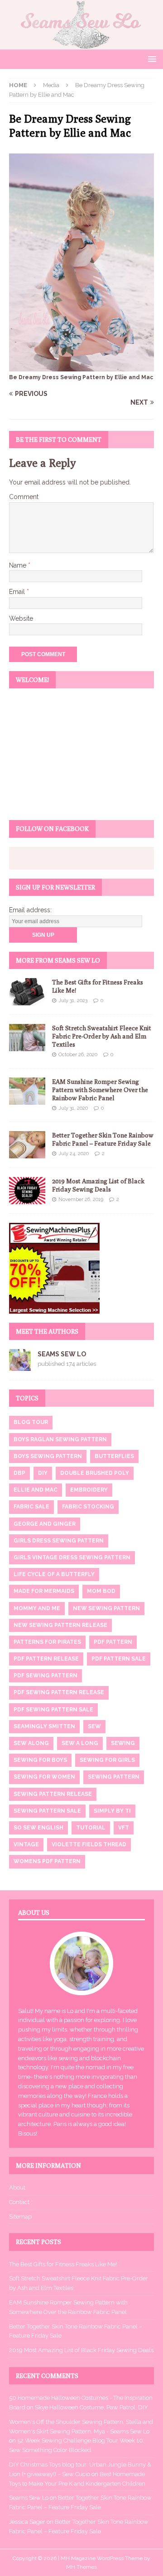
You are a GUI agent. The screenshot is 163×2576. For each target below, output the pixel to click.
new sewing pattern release (60, 1625)
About (17, 2188)
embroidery (89, 1490)
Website (21, 618)
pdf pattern (113, 1642)
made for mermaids (44, 1591)
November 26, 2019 (81, 1199)
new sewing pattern (106, 1608)
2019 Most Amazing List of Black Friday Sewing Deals (81, 2350)
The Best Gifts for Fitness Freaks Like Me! (63, 2264)
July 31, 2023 (73, 1001)
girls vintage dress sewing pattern (72, 1557)
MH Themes (81, 2567)
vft (124, 1828)
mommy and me (37, 1608)
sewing (123, 1743)
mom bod (101, 1591)
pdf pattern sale (119, 1659)
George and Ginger (45, 1524)
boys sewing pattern (48, 1456)
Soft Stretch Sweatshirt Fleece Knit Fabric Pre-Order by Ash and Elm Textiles (102, 1036)
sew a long (80, 1743)
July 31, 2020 (73, 1108)
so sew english (38, 1828)
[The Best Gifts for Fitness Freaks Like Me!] (27, 992)
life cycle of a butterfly (54, 1574)
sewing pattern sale (47, 1811)
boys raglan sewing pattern (60, 1439)
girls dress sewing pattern (59, 1541)
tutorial (91, 1828)
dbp (19, 1473)
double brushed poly (95, 1473)
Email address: (30, 910)
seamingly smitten (44, 1726)
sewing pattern (114, 1777)
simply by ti (112, 1811)
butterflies (114, 1456)
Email (18, 592)
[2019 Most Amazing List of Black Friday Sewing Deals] (27, 1191)
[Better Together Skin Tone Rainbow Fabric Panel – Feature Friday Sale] (27, 1145)
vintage (26, 1844)
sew (94, 1726)
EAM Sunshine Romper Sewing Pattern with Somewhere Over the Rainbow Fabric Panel (100, 1090)
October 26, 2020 (78, 1055)
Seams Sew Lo (62, 1354)
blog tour (31, 1422)
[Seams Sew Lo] (81, 44)
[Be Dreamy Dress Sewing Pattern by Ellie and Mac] (81, 366)
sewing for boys (40, 1760)
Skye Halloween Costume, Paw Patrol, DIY (91, 2407)
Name (19, 565)
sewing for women (44, 1777)
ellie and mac (36, 1490)
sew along (31, 1743)
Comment (24, 497)
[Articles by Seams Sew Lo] (20, 1366)
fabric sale (31, 1507)
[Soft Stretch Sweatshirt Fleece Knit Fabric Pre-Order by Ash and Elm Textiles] (27, 1038)
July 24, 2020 (74, 1154)
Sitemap (20, 2217)
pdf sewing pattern (46, 1676)
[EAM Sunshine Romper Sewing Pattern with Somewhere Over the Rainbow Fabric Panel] (27, 1091)
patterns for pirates (47, 1642)
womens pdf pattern (47, 1861)
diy (43, 1473)
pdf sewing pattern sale (53, 1710)
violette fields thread (89, 1844)
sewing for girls (107, 1760)
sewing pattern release (53, 1794)
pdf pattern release (46, 1659)
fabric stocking (88, 1507)
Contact (19, 2202)
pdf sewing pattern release (59, 1692)
